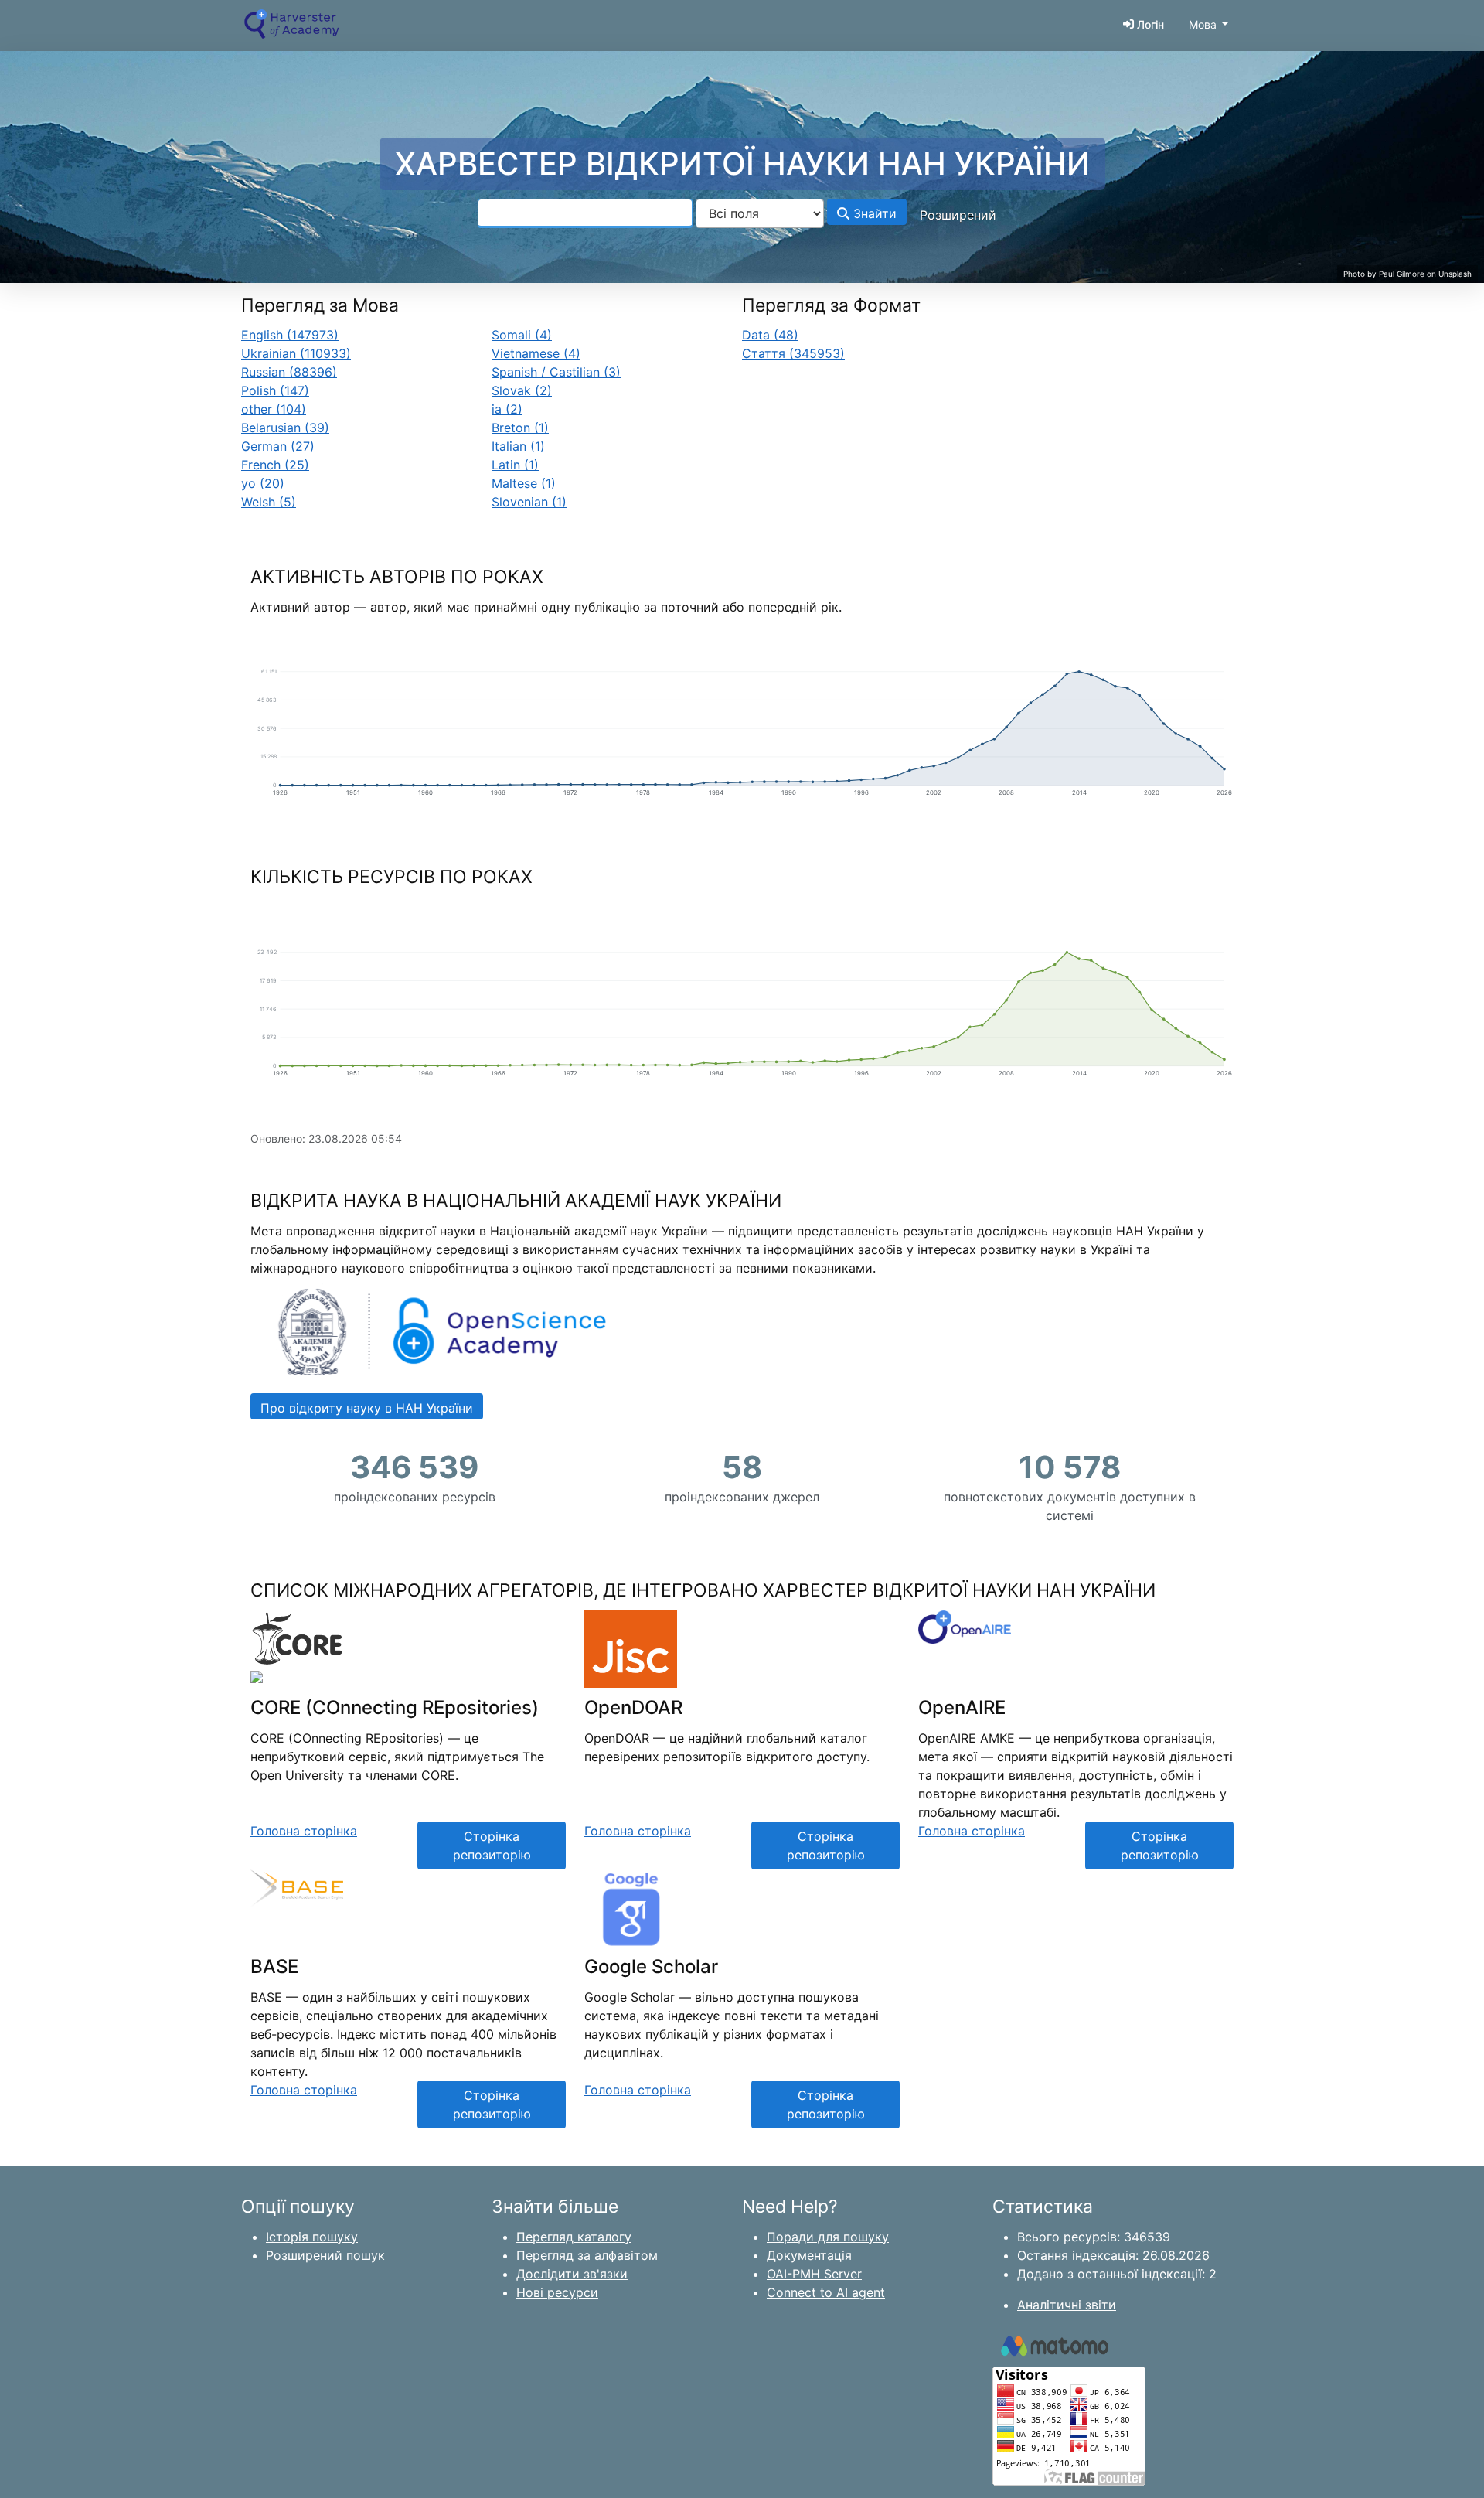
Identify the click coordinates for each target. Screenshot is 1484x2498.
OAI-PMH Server (814, 2274)
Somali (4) (522, 335)
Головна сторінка (304, 1831)
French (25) (275, 465)
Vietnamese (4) (536, 353)
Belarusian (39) (285, 428)
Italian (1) (518, 446)
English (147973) (290, 335)
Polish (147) (275, 390)
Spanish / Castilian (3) (556, 372)
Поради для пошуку (828, 2237)
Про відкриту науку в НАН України (367, 1408)
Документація (809, 2255)
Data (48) (770, 335)
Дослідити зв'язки (572, 2274)
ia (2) (507, 409)
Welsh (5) (269, 502)
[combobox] (585, 213)
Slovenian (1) (529, 502)
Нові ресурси (557, 2292)
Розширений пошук (325, 2255)
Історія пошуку (312, 2237)
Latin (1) (515, 465)
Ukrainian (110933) (296, 353)
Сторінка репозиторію (492, 1845)
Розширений (958, 215)
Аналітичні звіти (1067, 2305)
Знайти (873, 213)
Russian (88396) (289, 372)
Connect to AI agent (826, 2292)
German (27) (278, 446)
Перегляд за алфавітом (587, 2255)
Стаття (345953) (793, 353)
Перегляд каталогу (574, 2237)
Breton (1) (520, 428)
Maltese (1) (524, 483)
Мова (1203, 24)
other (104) (274, 409)
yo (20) (263, 483)
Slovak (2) (522, 390)
